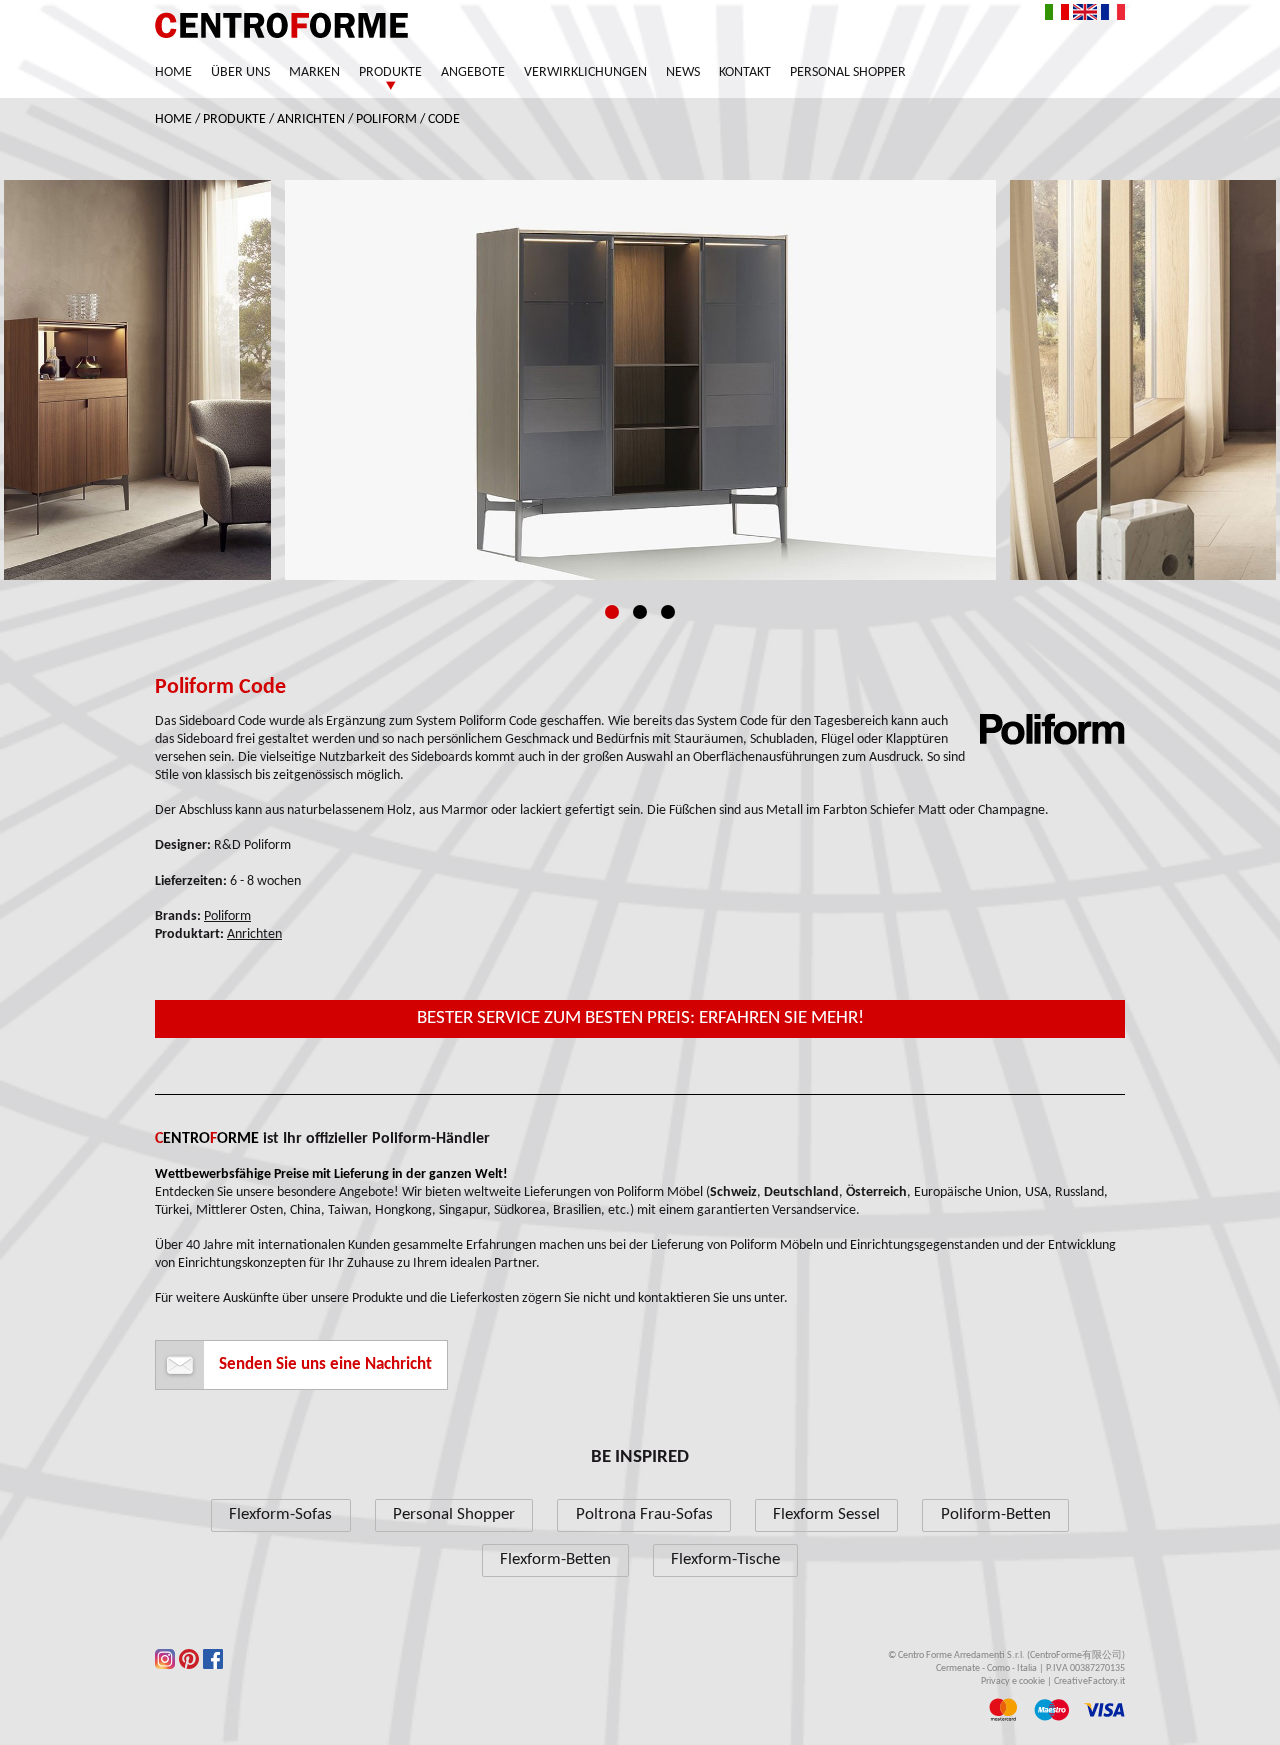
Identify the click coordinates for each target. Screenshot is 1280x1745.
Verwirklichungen (585, 72)
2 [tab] (640, 612)
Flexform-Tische (725, 1559)
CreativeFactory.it (1089, 1681)
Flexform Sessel (826, 1514)
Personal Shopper (848, 72)
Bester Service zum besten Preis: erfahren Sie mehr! (640, 1018)
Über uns (240, 72)
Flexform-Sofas (280, 1514)
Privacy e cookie (1013, 1681)
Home (173, 72)
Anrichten (311, 119)
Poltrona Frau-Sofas (644, 1514)
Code (444, 119)
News (683, 72)
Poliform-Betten (996, 1514)
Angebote (473, 72)
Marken (314, 72)
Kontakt (745, 72)
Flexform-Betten (555, 1559)
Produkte (390, 72)
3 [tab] (668, 612)
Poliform (386, 119)
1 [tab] (612, 612)
